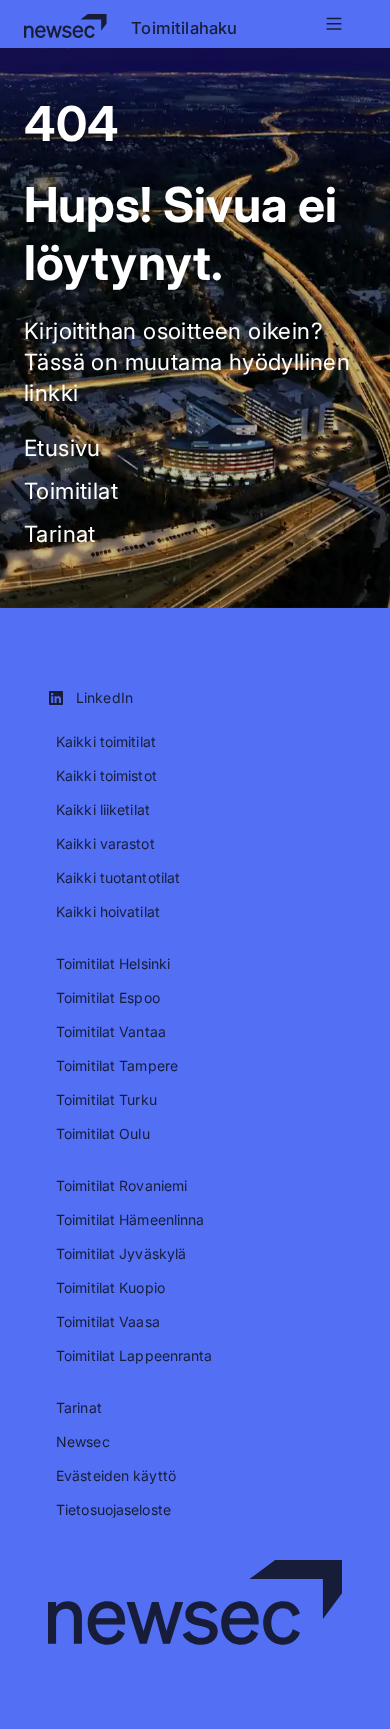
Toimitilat (71, 490)
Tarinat (60, 533)
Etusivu (62, 447)
